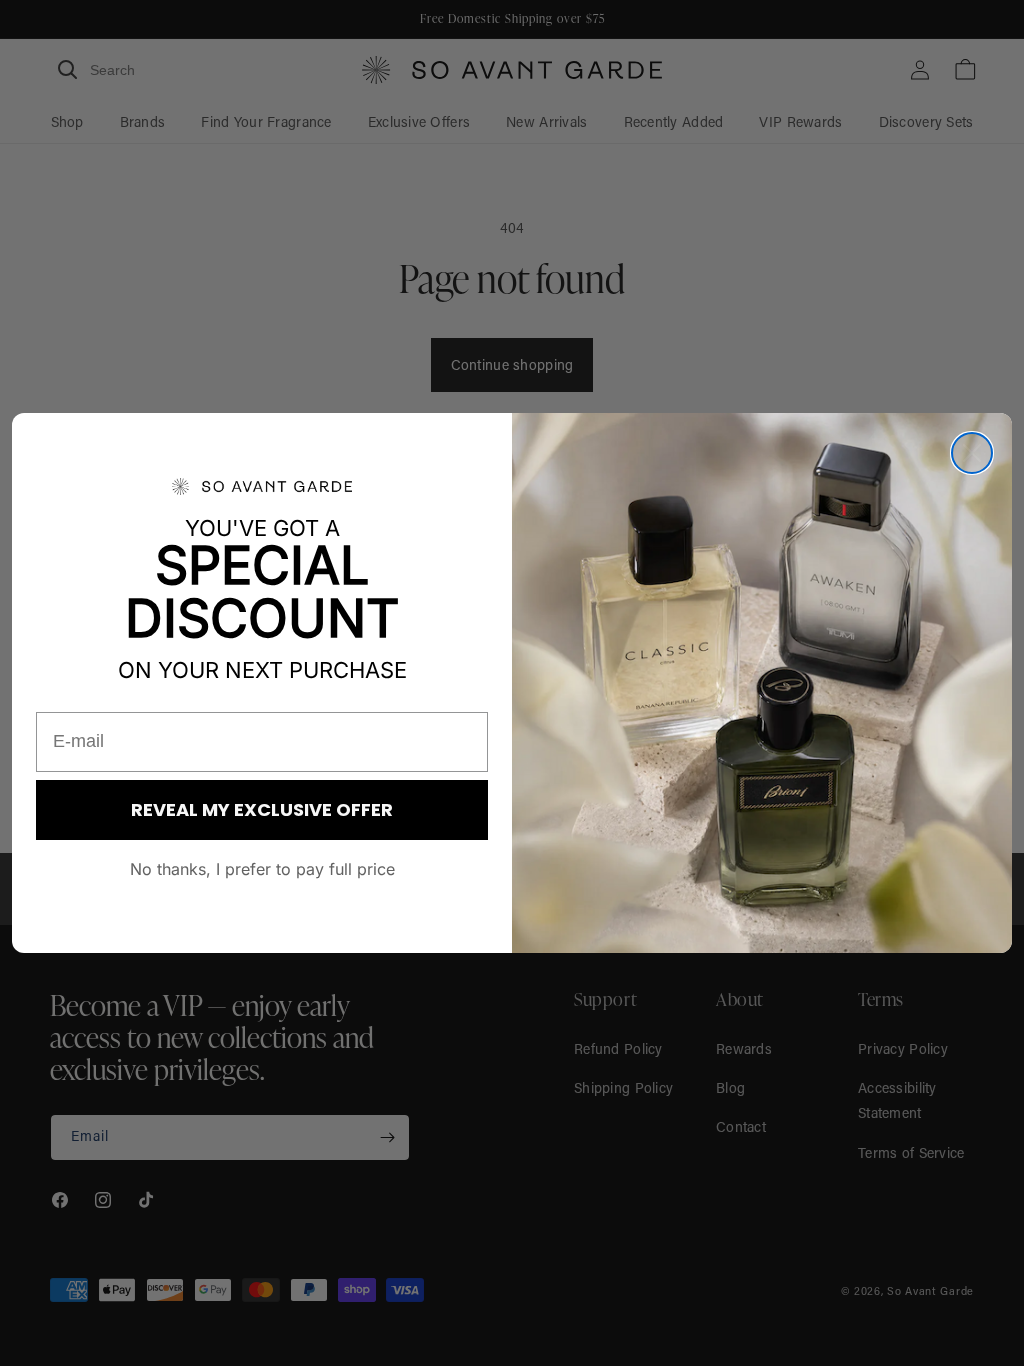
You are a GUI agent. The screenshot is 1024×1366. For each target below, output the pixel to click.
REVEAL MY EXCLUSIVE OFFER (262, 809)
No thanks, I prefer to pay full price (262, 869)
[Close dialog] (972, 453)
